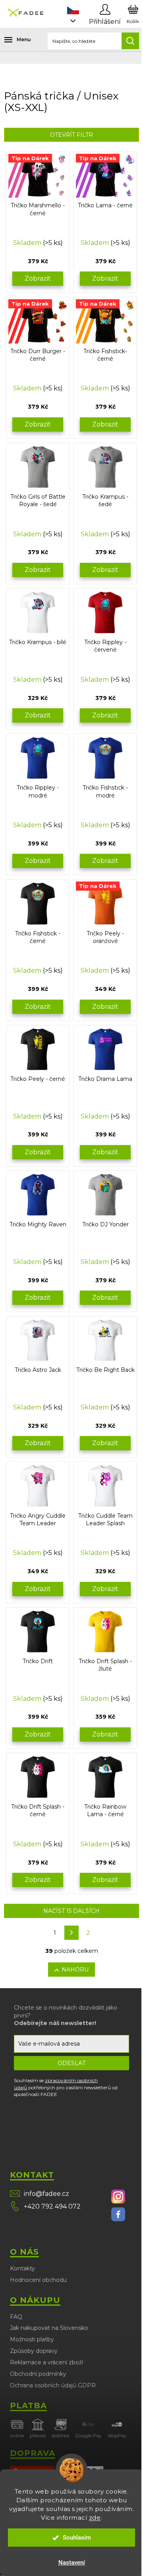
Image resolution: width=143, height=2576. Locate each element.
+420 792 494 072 (52, 2206)
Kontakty (22, 2268)
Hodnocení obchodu (38, 2280)
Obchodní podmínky (38, 2374)
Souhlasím (77, 2538)
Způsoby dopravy (34, 2351)
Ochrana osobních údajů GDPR (53, 2385)
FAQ (16, 2317)
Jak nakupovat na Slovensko (49, 2328)
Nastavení (72, 2563)
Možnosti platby (32, 2339)
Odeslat (71, 2063)
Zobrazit (38, 278)
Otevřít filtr (71, 135)
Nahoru (75, 1970)
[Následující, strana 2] (71, 1933)
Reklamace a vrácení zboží (46, 2362)
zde (95, 2518)
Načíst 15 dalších (71, 1911)
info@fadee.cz (46, 2194)
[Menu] (12, 40)
